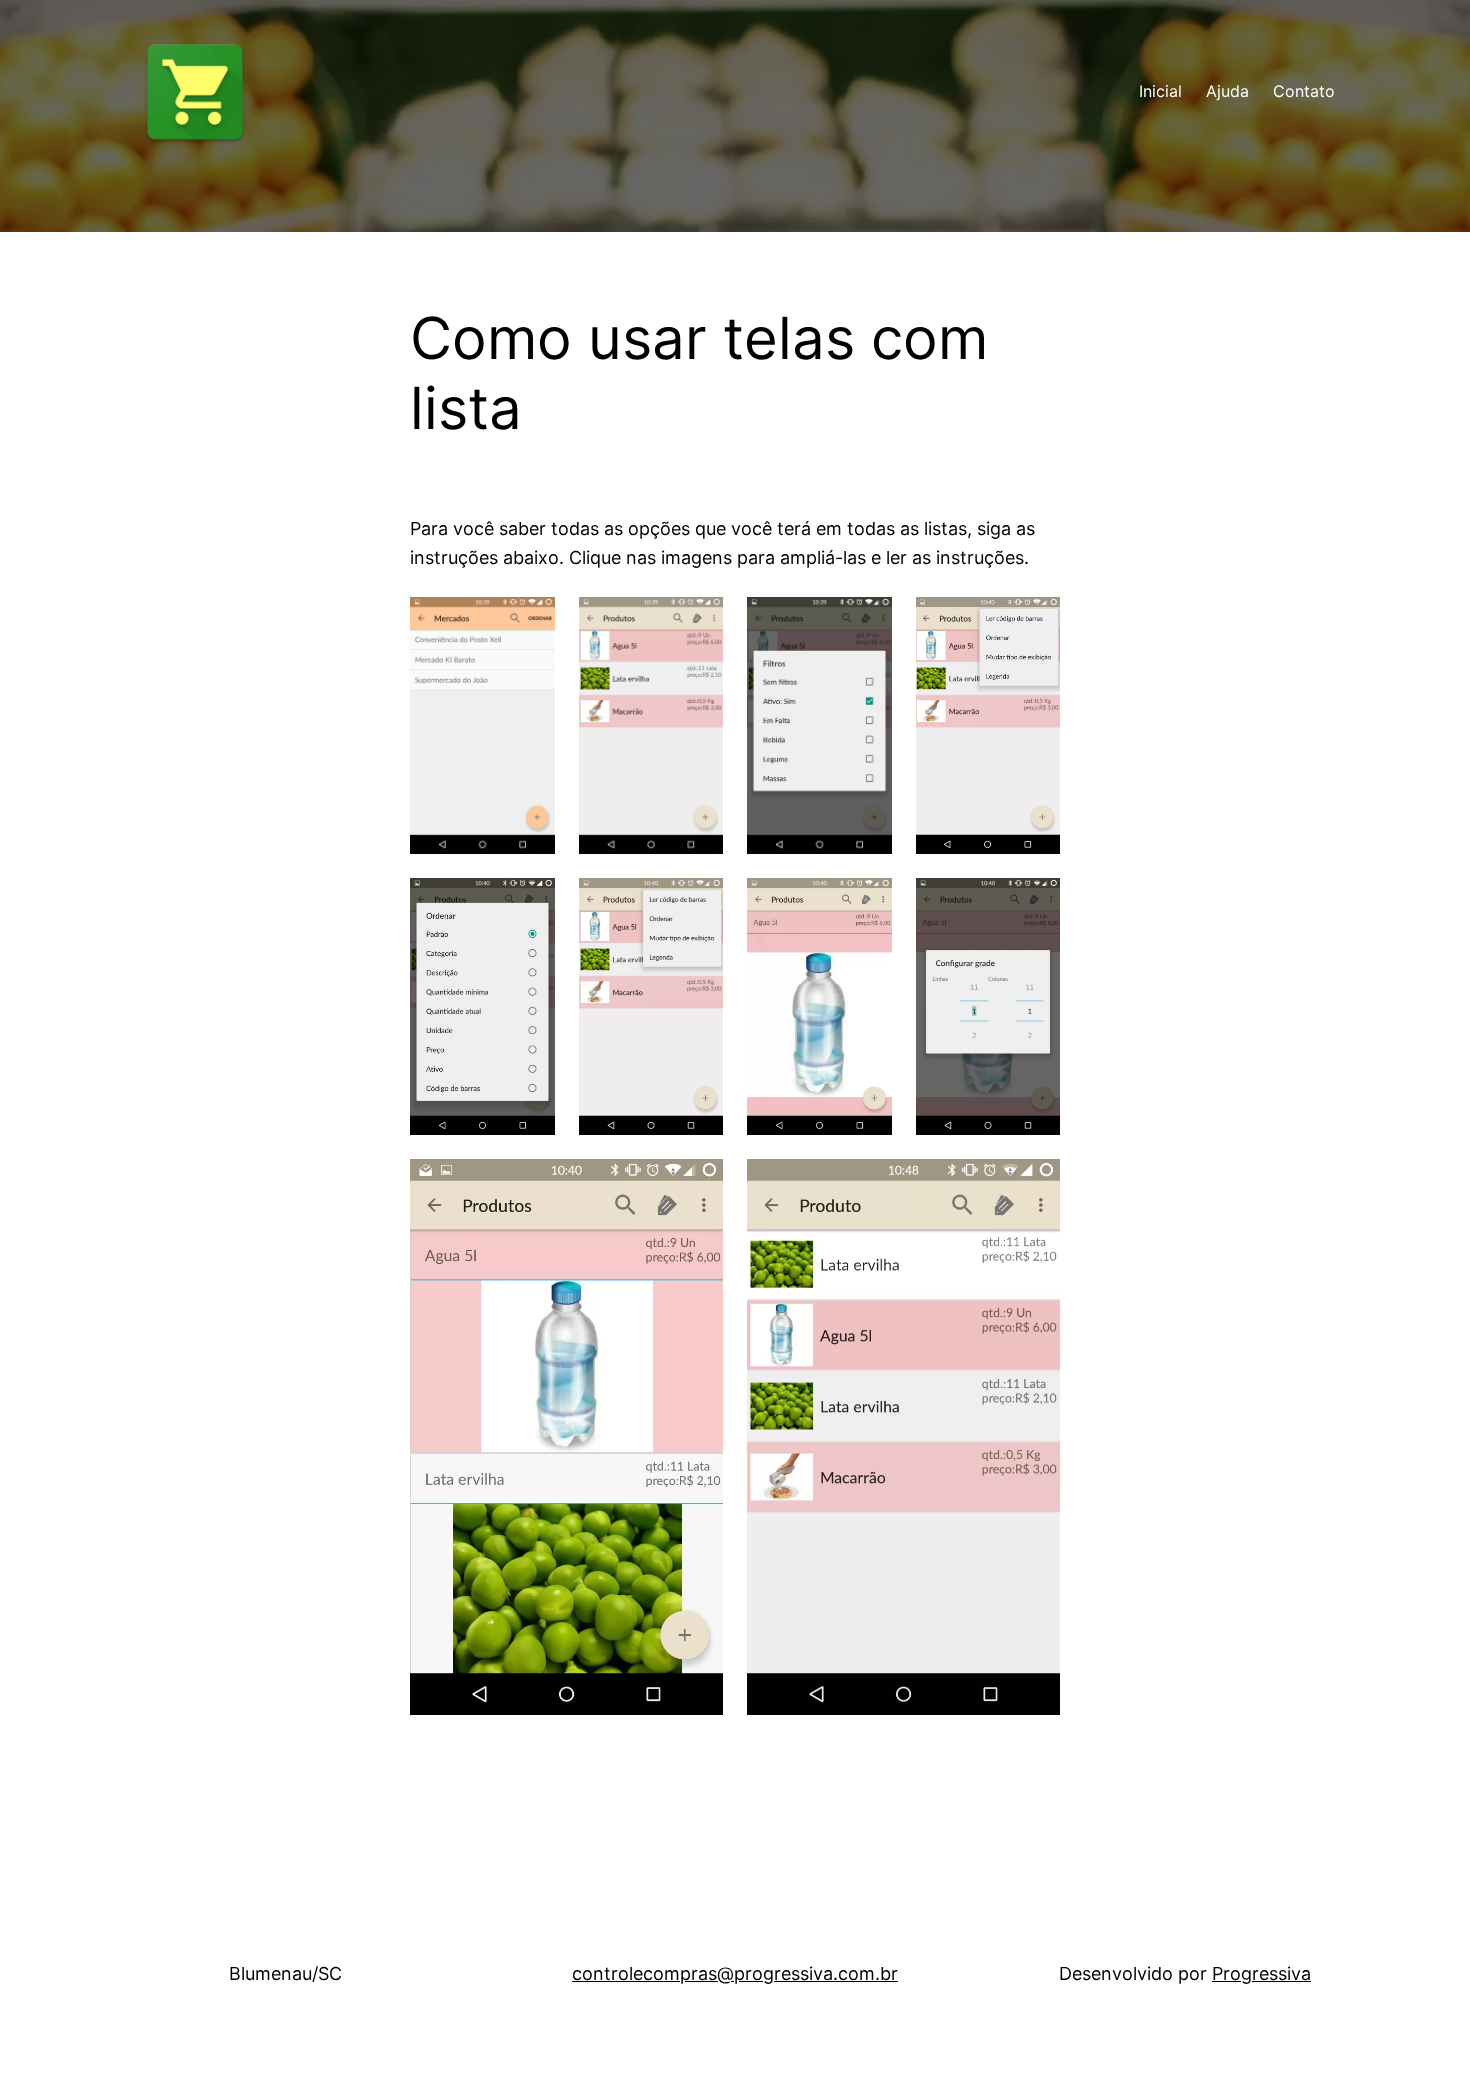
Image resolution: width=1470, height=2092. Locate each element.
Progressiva (1261, 1973)
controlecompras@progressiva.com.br (735, 1973)
